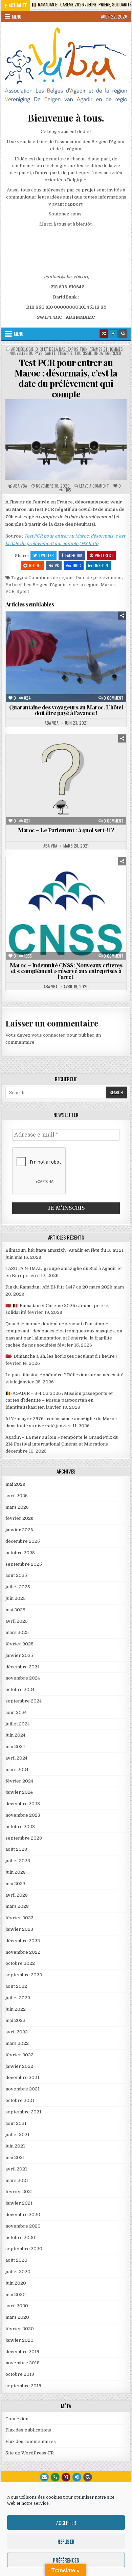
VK (57, 565)
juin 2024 (15, 1735)
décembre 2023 (23, 1804)
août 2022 (16, 1986)
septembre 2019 (23, 2386)
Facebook (74, 555)
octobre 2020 (20, 2237)
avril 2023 (17, 1895)
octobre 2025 (20, 1553)
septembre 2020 (24, 2249)
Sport (23, 591)
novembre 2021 (23, 2089)
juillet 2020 (18, 2272)
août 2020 (16, 2260)
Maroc (108, 585)
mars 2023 (17, 1906)
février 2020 (20, 2329)
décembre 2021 (22, 2077)
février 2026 (19, 1518)
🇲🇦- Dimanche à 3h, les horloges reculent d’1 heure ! (61, 1356)
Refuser (66, 2541)
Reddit (35, 565)
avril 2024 (16, 1758)
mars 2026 (17, 1507)
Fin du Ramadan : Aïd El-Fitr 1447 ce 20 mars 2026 (59, 1287)
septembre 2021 (23, 2112)
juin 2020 (16, 2283)
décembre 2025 (23, 1541)
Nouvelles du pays (26, 353)
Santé (50, 353)
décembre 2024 (23, 1667)
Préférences (66, 2560)
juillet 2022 (18, 1998)
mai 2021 (15, 2157)
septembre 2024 (24, 1701)
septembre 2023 (24, 1838)
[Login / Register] (113, 334)
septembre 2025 (24, 1564)
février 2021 (19, 2192)
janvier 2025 (19, 1655)
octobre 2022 (20, 1963)
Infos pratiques (45, 635)
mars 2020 (17, 2317)
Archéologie (22, 349)
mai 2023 (15, 1884)
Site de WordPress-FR (30, 2453)
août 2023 (16, 1849)
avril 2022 (17, 2032)
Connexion (17, 2419)
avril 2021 (16, 2169)
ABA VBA (20, 486)
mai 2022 (15, 2020)
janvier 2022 (19, 2066)
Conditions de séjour (51, 578)
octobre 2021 (20, 2100)
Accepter (66, 2523)
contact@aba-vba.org (67, 277)
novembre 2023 (23, 1815)
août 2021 (16, 2123)
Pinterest (104, 555)
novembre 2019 (23, 2363)
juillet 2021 (17, 2135)
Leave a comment (94, 486)
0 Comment (114, 698)
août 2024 (16, 1712)
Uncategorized (107, 353)
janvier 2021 (19, 2203)
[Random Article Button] (104, 334)
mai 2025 (15, 1610)
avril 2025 (17, 1621)
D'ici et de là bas (51, 349)
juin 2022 (16, 2009)
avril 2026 (17, 1496)
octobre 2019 (20, 2374)
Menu (17, 17)
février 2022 (19, 2055)
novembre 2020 (23, 2226)
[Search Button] (123, 334)
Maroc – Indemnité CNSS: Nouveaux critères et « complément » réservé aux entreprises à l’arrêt (66, 971)
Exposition (78, 349)
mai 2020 (16, 2295)
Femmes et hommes (106, 349)
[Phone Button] (55, 2477)
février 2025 (19, 1644)
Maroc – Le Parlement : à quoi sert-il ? (66, 830)
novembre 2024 (23, 1678)
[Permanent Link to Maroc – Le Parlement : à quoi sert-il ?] (66, 779)
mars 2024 (17, 1770)
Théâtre (65, 353)
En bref (14, 585)
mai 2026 (15, 1484)
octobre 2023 (20, 1827)
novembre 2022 (23, 1952)
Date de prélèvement (99, 578)
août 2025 (16, 1575)
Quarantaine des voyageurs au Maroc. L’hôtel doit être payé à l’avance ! (66, 710)
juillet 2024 (18, 1724)
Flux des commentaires (31, 2441)
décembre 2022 (23, 1941)
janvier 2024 (19, 1792)
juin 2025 (16, 1598)
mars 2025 (17, 1632)
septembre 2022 (24, 1975)
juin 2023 (16, 1872)
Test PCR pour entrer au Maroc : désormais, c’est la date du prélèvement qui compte (66, 378)
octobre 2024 (20, 1689)
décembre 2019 (22, 2352)
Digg (77, 565)
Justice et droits (90, 635)
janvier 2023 (19, 1929)
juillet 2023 (18, 1861)
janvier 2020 (19, 2340)
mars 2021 (17, 2180)
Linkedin (101, 565)
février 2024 (19, 1781)
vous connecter (48, 1035)
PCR (10, 591)
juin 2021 (15, 2146)
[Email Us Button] (44, 2477)
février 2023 (19, 1918)
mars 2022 (17, 2043)
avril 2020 (17, 2306)
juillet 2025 (18, 1587)
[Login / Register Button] (77, 2477)
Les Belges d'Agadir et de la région (61, 585)
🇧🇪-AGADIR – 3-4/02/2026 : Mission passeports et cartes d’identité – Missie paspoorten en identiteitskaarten (59, 1400)
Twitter (46, 555)
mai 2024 (15, 1747)
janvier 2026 (19, 1530)
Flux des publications (28, 2430)
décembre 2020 (23, 2215)
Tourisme (83, 353)
